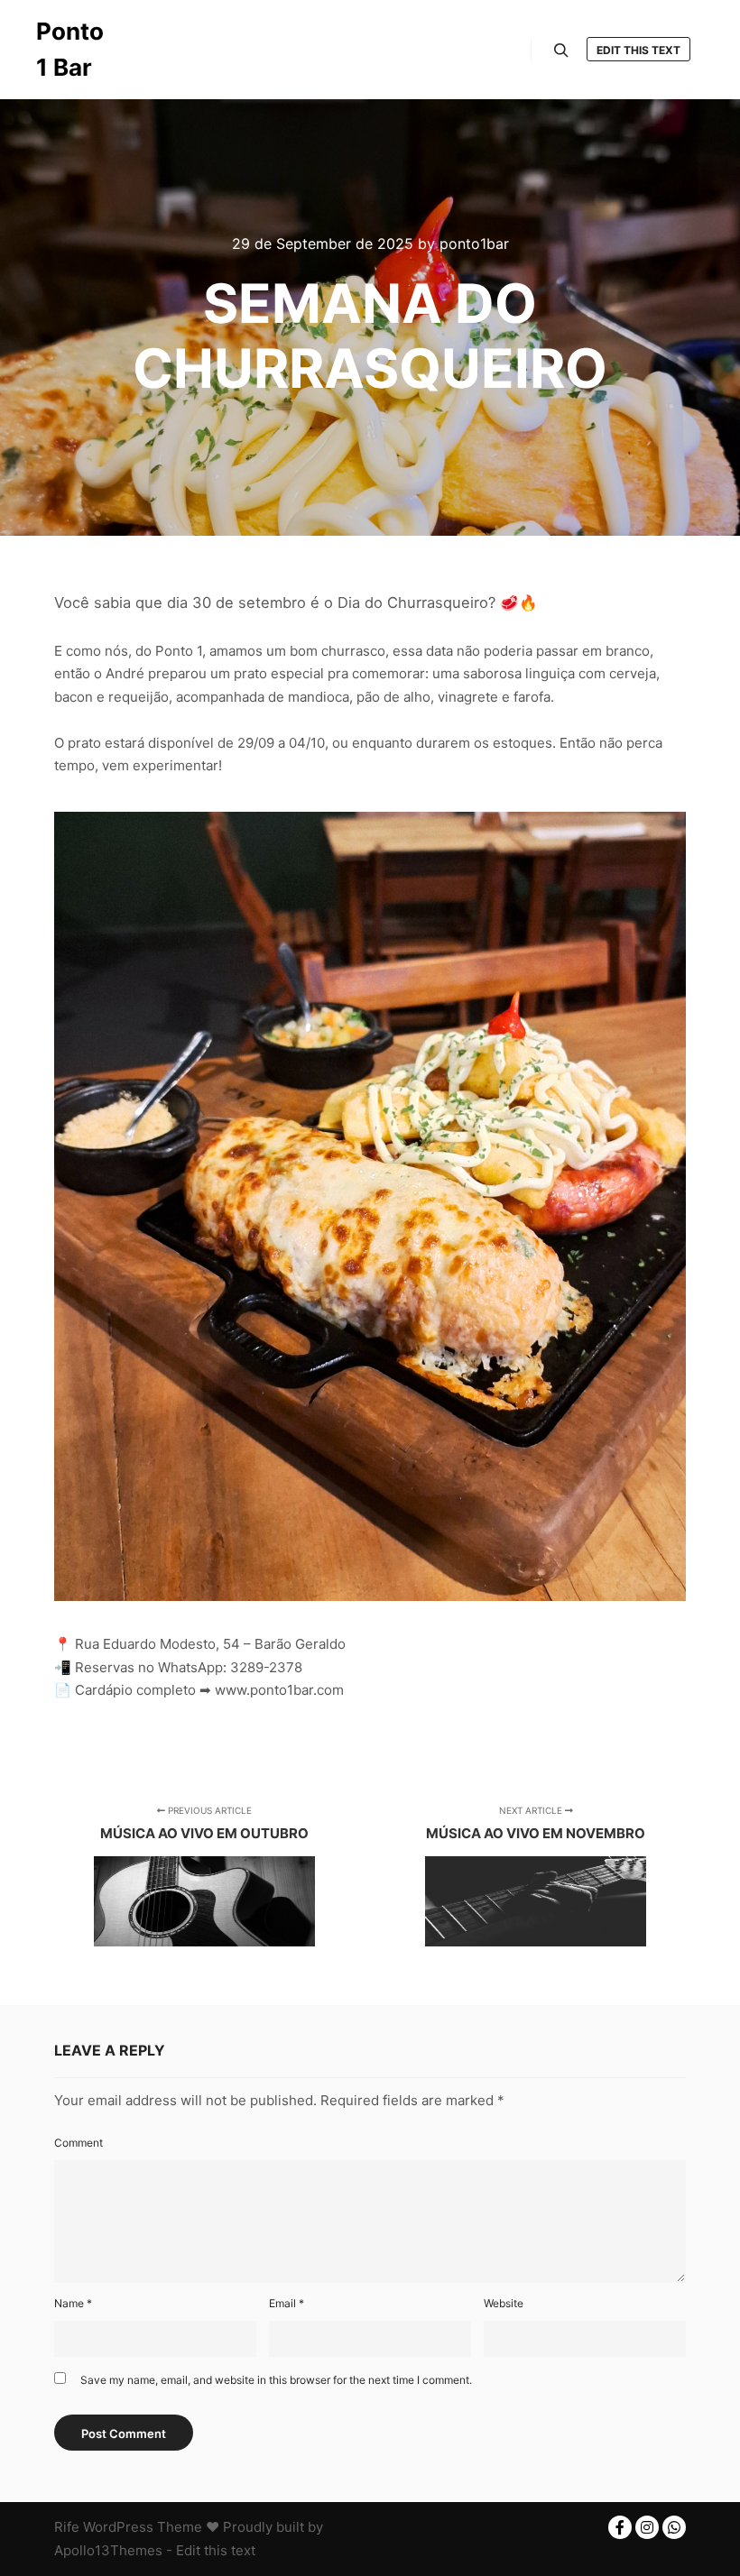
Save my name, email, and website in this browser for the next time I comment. (276, 2380)
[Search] (561, 51)
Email (287, 2303)
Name (73, 2303)
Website (504, 2303)
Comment (79, 2143)
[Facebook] (620, 2527)
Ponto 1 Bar (70, 49)
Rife (67, 2527)
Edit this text (638, 50)
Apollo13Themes (108, 2550)
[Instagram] (647, 2527)
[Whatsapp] (674, 2527)
